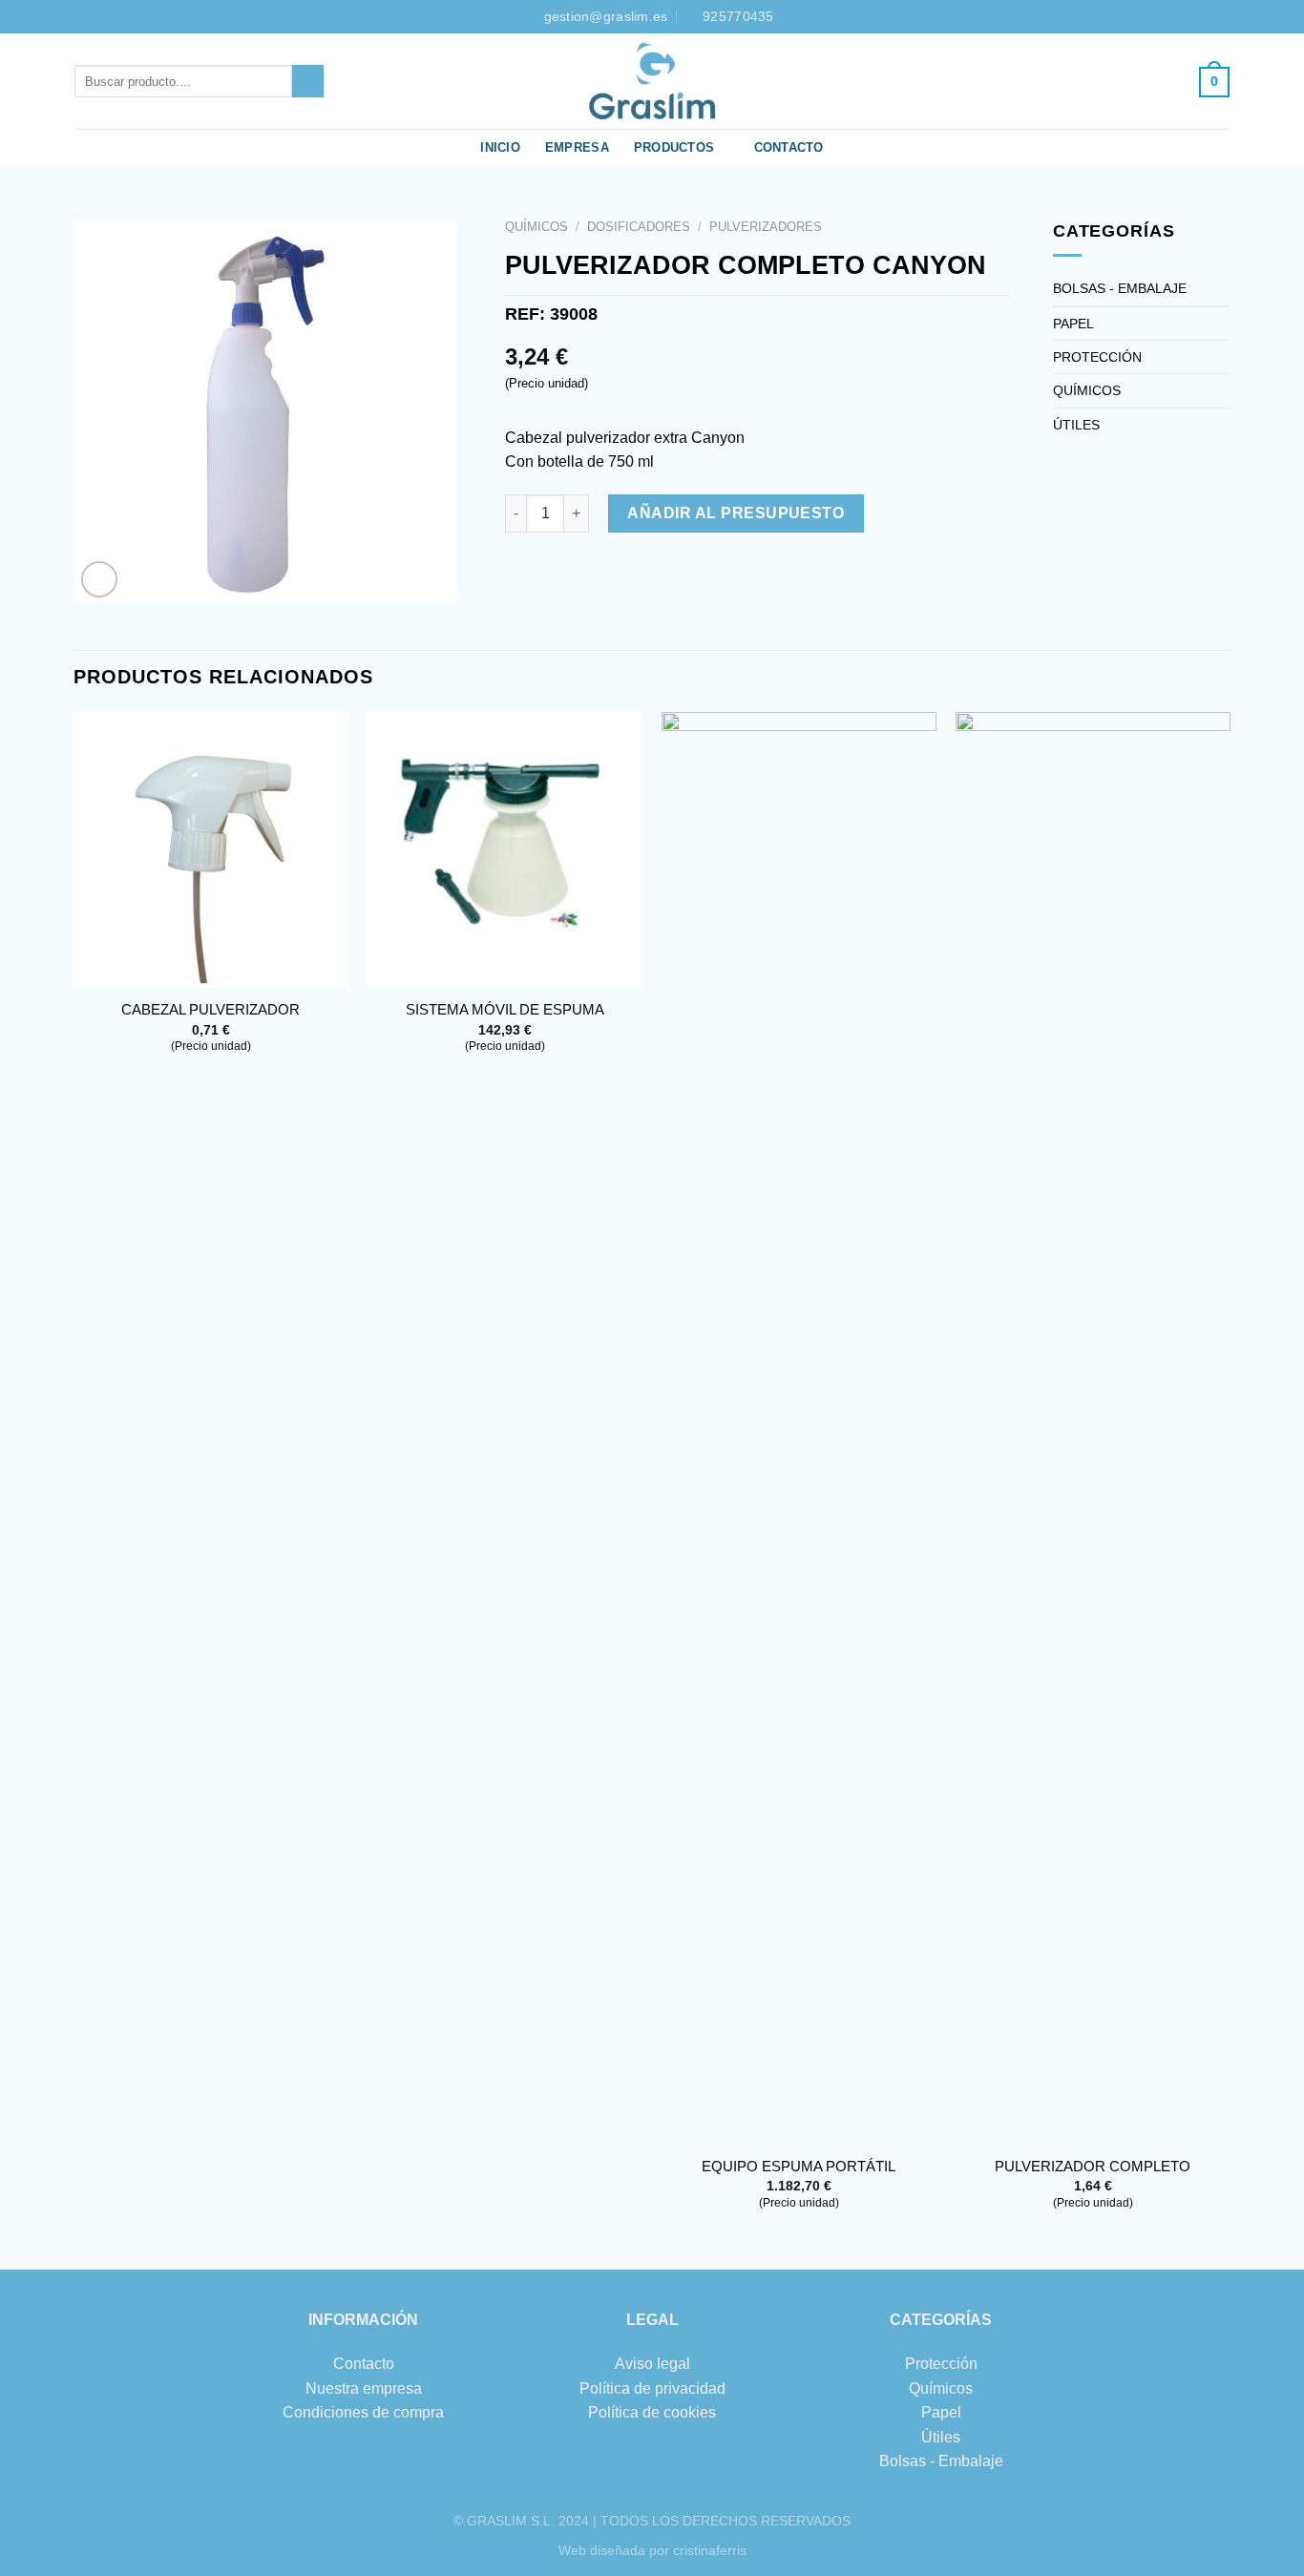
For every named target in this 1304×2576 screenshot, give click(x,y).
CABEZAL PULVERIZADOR (210, 1009)
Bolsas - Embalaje (941, 2461)
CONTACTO (789, 147)
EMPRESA (577, 147)
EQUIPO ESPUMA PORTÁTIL (799, 2166)
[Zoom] (100, 580)
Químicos (941, 2388)
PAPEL (1073, 324)
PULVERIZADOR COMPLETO (1093, 2166)
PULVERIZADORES (766, 227)
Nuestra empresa (364, 2388)
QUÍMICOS (536, 227)
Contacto (364, 2364)
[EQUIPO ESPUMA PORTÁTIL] (799, 1428)
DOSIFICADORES (639, 227)
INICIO (500, 147)
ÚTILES (1076, 425)
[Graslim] (652, 81)
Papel (941, 2412)
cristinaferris (710, 2550)
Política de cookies (652, 2412)
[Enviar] (308, 81)
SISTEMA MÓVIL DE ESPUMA (505, 1009)
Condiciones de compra (363, 2412)
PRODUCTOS (674, 147)
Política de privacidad (652, 2388)
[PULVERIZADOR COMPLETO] (1094, 1428)
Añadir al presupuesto (736, 513)
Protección (941, 2364)
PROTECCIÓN (1097, 357)
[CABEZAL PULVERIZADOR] (210, 850)
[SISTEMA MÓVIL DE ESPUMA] (505, 850)
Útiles (941, 2437)
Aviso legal (652, 2364)
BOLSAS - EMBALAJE (1120, 288)
